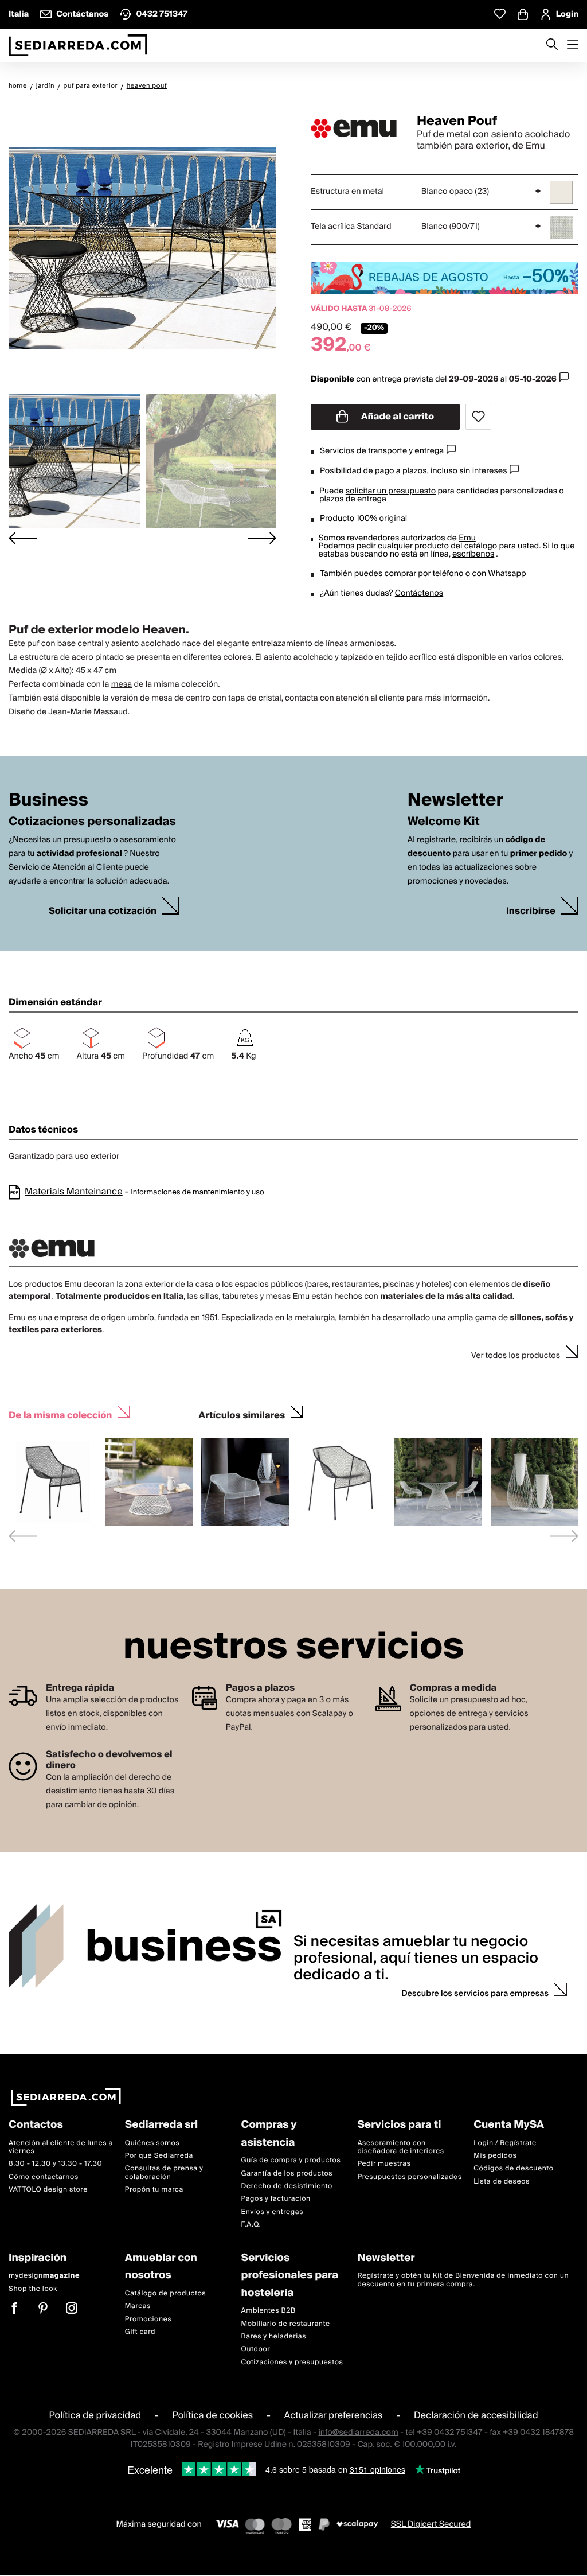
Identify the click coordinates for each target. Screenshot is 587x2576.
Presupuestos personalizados (409, 2177)
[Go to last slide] (23, 538)
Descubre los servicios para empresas (475, 1994)
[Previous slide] (23, 1536)
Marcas (138, 2306)
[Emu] (354, 129)
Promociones (148, 2319)
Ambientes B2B (269, 2311)
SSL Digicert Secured (431, 2525)
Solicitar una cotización (103, 911)
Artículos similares (242, 1414)
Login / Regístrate (505, 2143)
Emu (467, 538)
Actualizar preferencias (334, 2416)
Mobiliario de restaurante (286, 2324)
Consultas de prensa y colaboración (164, 2173)
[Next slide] (262, 538)
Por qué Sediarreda (159, 2156)
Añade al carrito (397, 417)
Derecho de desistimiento (287, 2186)
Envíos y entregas (272, 2212)
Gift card (140, 2332)
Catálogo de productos (165, 2293)
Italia (19, 14)
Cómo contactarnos (44, 2177)
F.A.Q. (251, 2225)
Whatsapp (507, 574)
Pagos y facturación (276, 2199)
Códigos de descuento (513, 2169)
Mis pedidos (495, 2156)
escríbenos (473, 554)
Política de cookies (213, 2416)
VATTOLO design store (48, 2190)
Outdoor (256, 2350)
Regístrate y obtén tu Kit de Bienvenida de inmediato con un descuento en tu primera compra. (463, 2280)
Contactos (36, 2125)
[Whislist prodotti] (500, 14)
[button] (74, 461)
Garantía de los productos (287, 2174)
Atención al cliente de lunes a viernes (61, 2147)
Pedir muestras (384, 2164)
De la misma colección (60, 1414)
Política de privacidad (95, 2416)
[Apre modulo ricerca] (552, 45)
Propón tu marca (154, 2190)
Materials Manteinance (74, 1192)
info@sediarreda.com (358, 2433)
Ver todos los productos (516, 1356)
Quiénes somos (152, 2143)
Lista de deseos (502, 2182)
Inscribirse (531, 911)
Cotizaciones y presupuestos (292, 2362)
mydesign (44, 2276)
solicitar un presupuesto (391, 491)
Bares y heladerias (274, 2336)
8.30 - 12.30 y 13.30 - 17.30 (55, 2164)
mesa (122, 684)
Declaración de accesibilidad (476, 2416)
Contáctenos (419, 593)
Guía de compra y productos (291, 2160)
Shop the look (33, 2289)
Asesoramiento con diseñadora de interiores (400, 2147)
